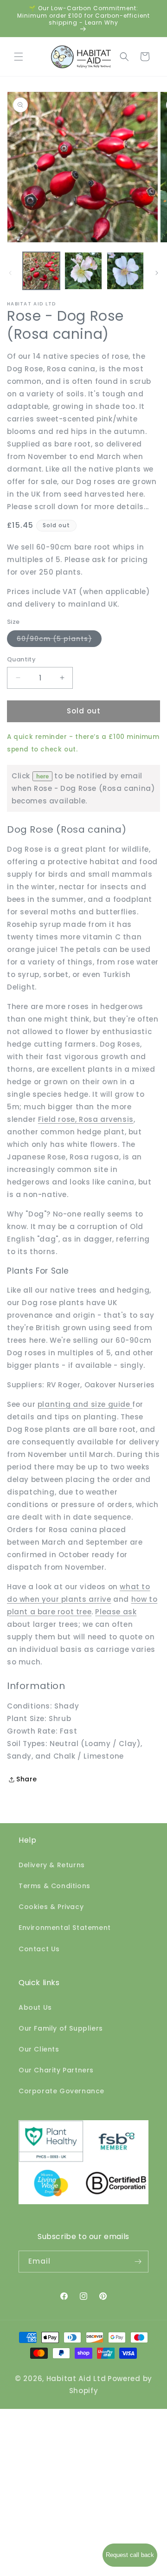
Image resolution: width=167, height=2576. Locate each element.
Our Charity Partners (56, 2070)
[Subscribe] (138, 2262)
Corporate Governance (61, 2091)
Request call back (130, 2555)
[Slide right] (157, 273)
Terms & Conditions (55, 1886)
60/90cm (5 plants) (59, 640)
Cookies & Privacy (51, 1907)
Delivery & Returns (52, 1865)
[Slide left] (10, 273)
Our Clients (39, 2049)
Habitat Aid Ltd (76, 2379)
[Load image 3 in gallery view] (125, 271)
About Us (35, 2007)
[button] (19, 57)
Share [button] (27, 1779)
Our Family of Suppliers (61, 2028)
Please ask (116, 1612)
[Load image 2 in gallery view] (83, 271)
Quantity (21, 659)
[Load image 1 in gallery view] (41, 271)
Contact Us (39, 1949)
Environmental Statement (65, 1928)
